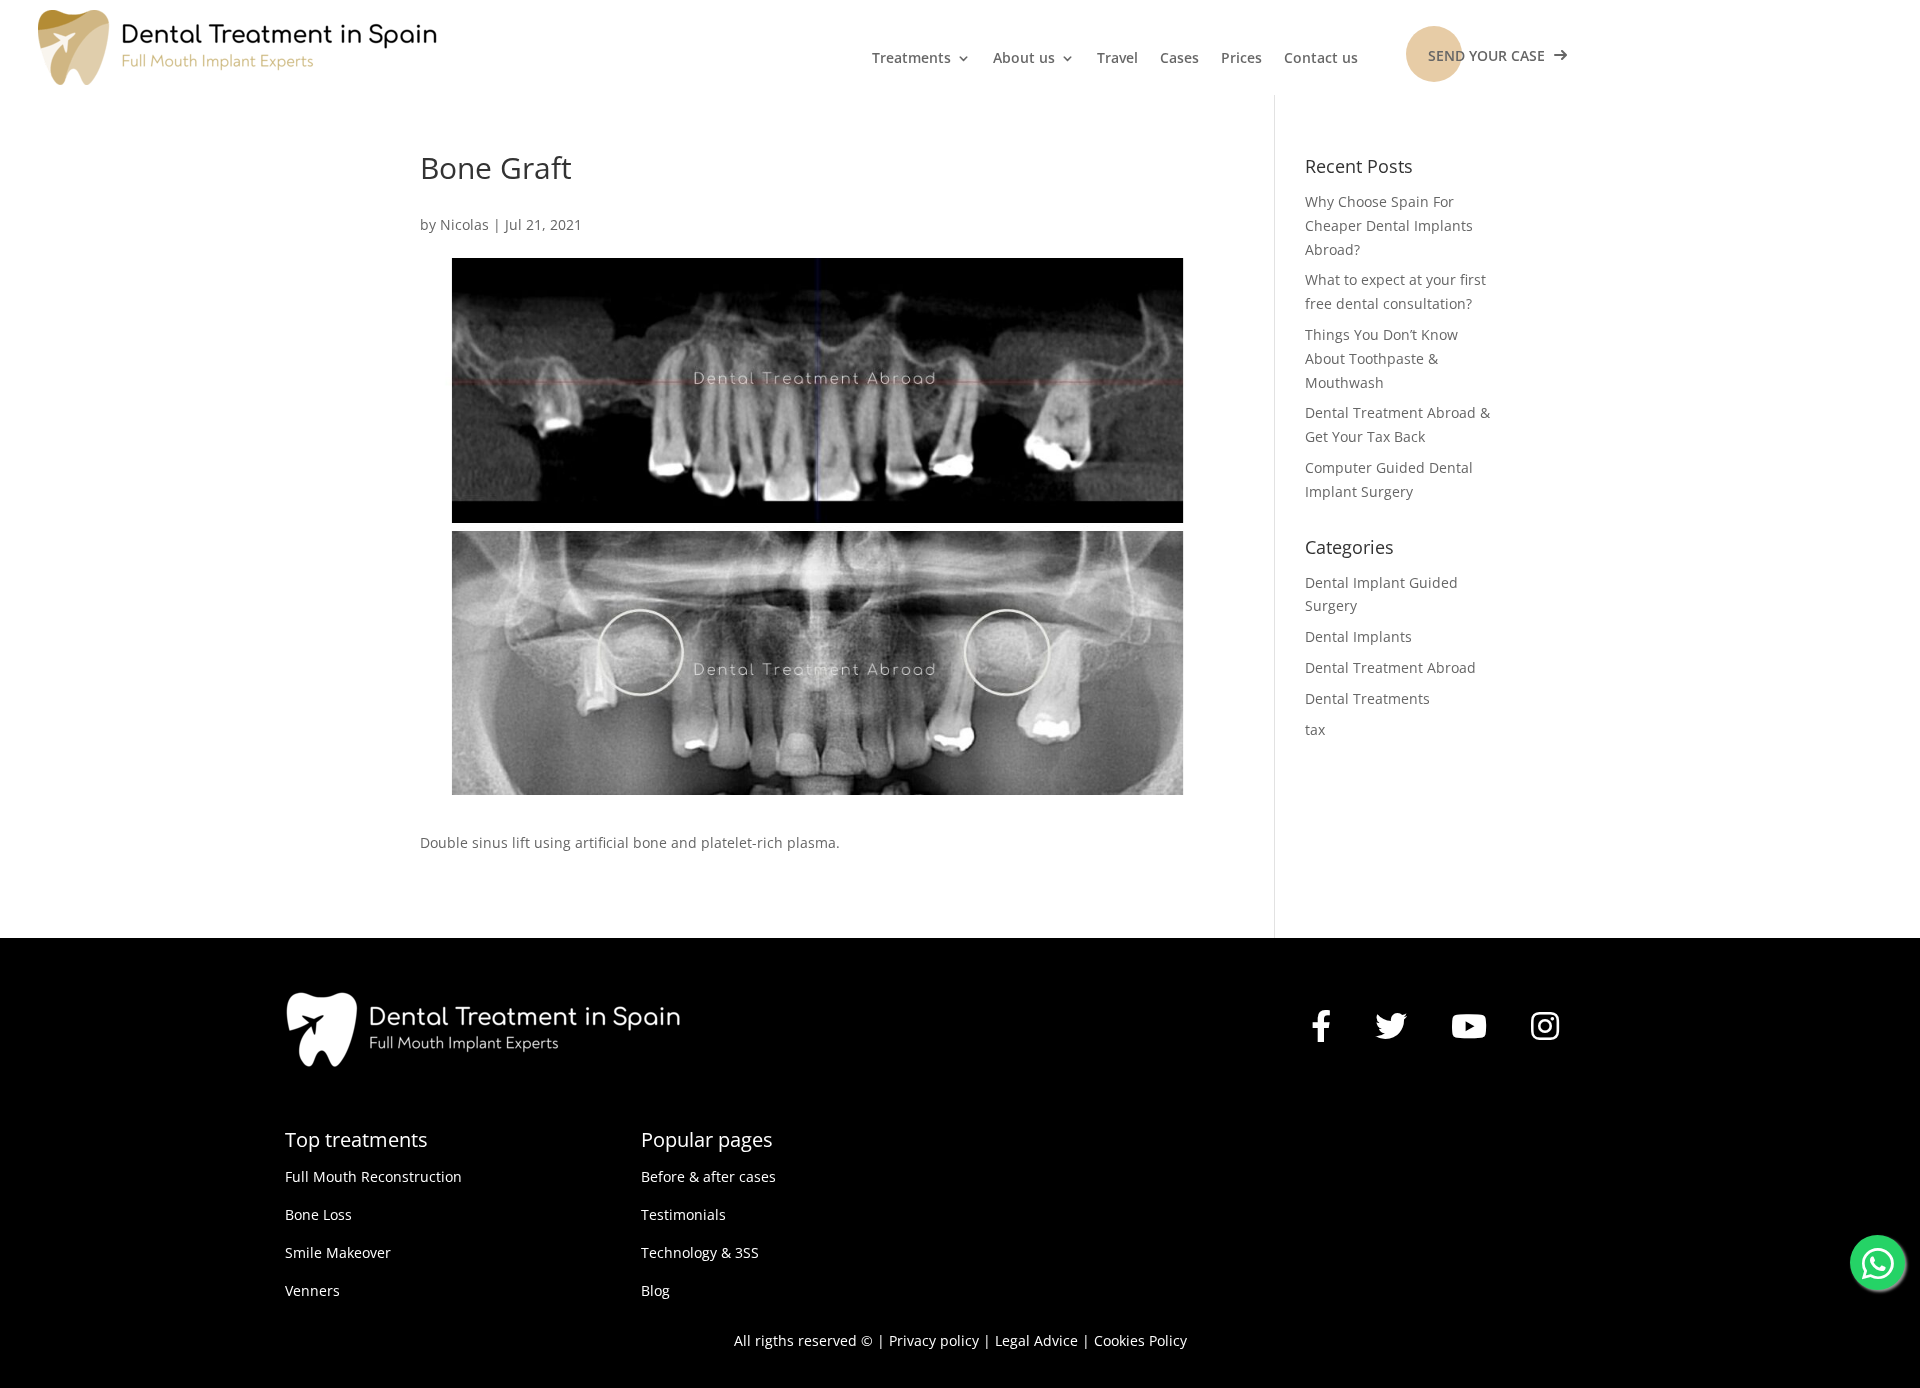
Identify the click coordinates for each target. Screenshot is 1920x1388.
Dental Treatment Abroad (1390, 667)
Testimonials (683, 1214)
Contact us (1321, 59)
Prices (1241, 59)
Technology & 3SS (700, 1252)
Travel (1117, 59)
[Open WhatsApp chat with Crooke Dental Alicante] (1877, 1259)
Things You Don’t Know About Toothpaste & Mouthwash (1381, 358)
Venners (312, 1290)
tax (1315, 729)
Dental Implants (1358, 636)
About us (1024, 59)
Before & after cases (708, 1176)
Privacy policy (934, 1340)
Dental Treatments (1367, 698)
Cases (1179, 59)
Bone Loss (318, 1214)
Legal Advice (1036, 1340)
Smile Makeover (338, 1252)
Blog (655, 1290)
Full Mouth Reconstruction (373, 1176)
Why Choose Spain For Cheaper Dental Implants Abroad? (1389, 225)
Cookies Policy (1140, 1340)
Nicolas (464, 224)
